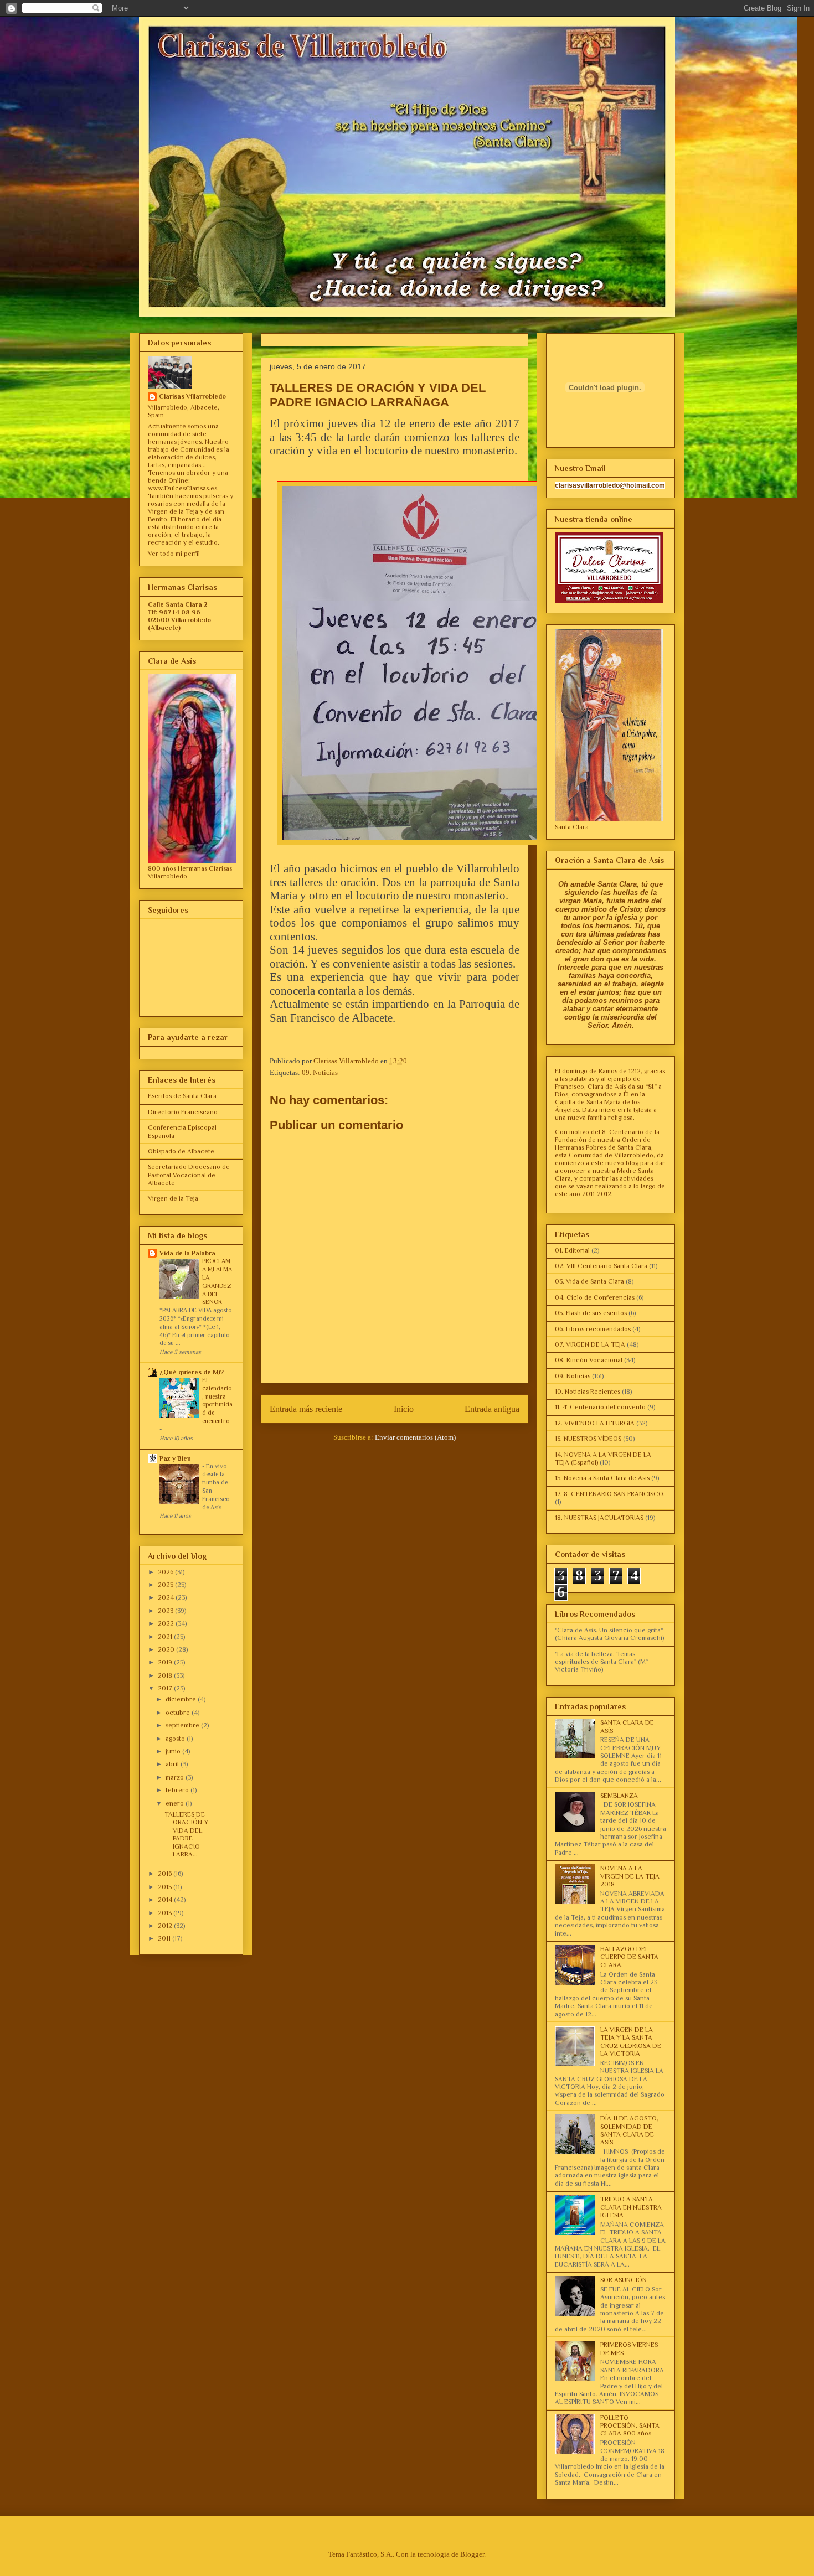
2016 (166, 1874)
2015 (166, 1887)
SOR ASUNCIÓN (624, 2280)
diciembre (182, 1699)
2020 (167, 1649)
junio (174, 1751)
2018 (166, 1675)
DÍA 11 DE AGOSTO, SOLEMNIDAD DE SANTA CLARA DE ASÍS (629, 2130)
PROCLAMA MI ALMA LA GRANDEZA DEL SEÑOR (217, 1282)
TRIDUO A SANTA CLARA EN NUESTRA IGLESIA (631, 2207)
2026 (166, 1572)
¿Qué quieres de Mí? (192, 1372)
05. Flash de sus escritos (591, 1313)
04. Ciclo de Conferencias (595, 1297)
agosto (176, 1739)
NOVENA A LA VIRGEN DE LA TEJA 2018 (630, 1876)
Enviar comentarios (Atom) (415, 1437)
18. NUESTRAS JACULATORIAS (599, 1518)
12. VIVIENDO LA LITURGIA (595, 1423)
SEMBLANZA (619, 1796)
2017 (166, 1688)
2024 (167, 1597)
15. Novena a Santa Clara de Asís (602, 1478)
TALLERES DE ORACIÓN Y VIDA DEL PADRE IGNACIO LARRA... (186, 1834)
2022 (167, 1623)
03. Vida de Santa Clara (589, 1281)
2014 (166, 1900)
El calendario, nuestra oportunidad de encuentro (217, 1401)
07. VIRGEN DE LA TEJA (590, 1344)
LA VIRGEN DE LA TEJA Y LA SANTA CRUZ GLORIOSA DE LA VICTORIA (631, 2042)
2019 (166, 1662)
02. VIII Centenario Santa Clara (601, 1266)
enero (176, 1803)
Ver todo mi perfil (174, 554)
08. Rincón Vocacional (589, 1360)
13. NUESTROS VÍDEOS (588, 1439)
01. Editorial (572, 1250)
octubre (179, 1713)
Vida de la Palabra (187, 1253)
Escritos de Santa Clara (182, 1096)
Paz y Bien (175, 1458)
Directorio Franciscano (183, 1112)
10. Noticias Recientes (588, 1392)
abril (173, 1764)
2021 (166, 1637)
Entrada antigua (492, 1409)
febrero (178, 1790)
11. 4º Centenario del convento (600, 1407)
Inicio (404, 1409)
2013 (166, 1913)
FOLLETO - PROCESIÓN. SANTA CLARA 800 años (630, 2426)
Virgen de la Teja (173, 1198)
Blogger (472, 2554)
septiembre (183, 1725)
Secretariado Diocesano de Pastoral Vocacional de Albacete (189, 1175)
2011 (165, 1938)
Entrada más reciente (306, 1409)
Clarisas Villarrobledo (192, 396)
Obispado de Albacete (181, 1151)
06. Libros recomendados (593, 1329)
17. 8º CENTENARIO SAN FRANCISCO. (610, 1494)
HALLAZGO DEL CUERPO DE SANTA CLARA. (629, 1957)
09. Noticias (320, 1072)
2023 (166, 1611)
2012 (166, 1926)
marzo (176, 1777)
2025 (166, 1585)
